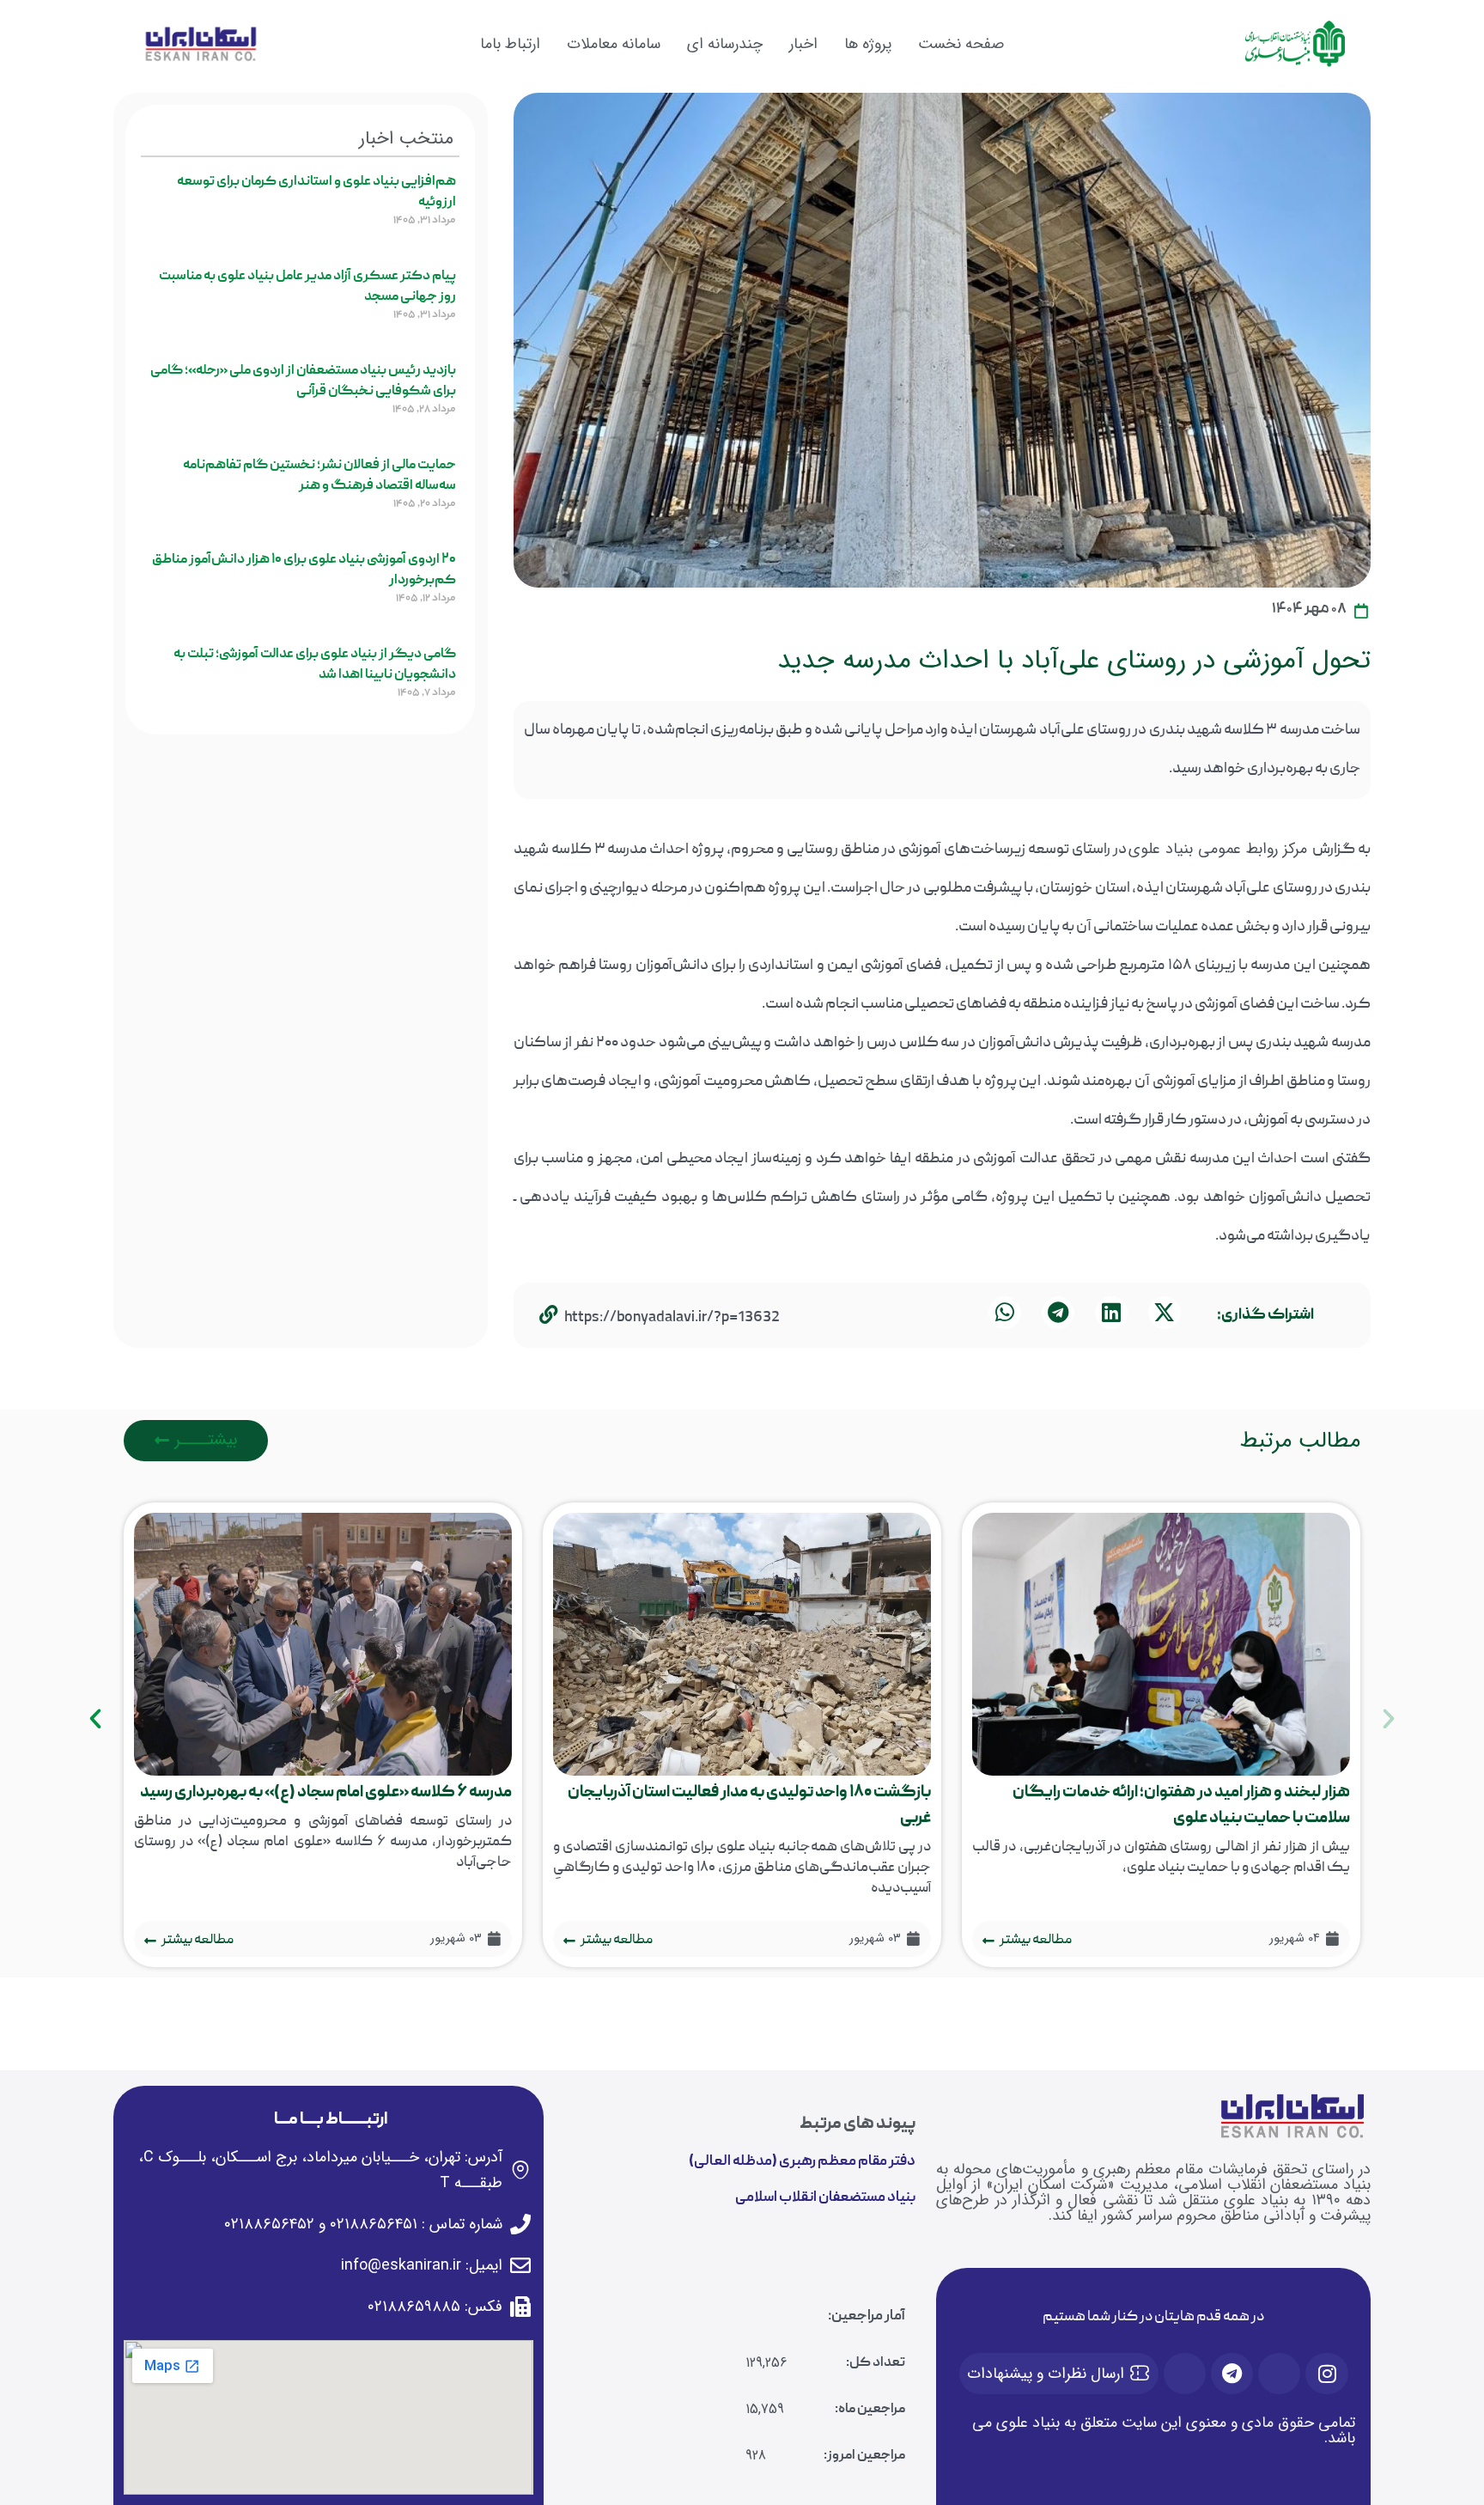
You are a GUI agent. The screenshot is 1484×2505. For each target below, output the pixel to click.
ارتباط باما (510, 44)
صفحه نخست (961, 44)
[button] (1165, 1313)
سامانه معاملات (614, 44)
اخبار (803, 44)
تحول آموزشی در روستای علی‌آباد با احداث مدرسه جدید (1074, 660)
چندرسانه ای (725, 44)
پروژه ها (868, 44)
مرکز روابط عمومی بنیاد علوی (1220, 849)
